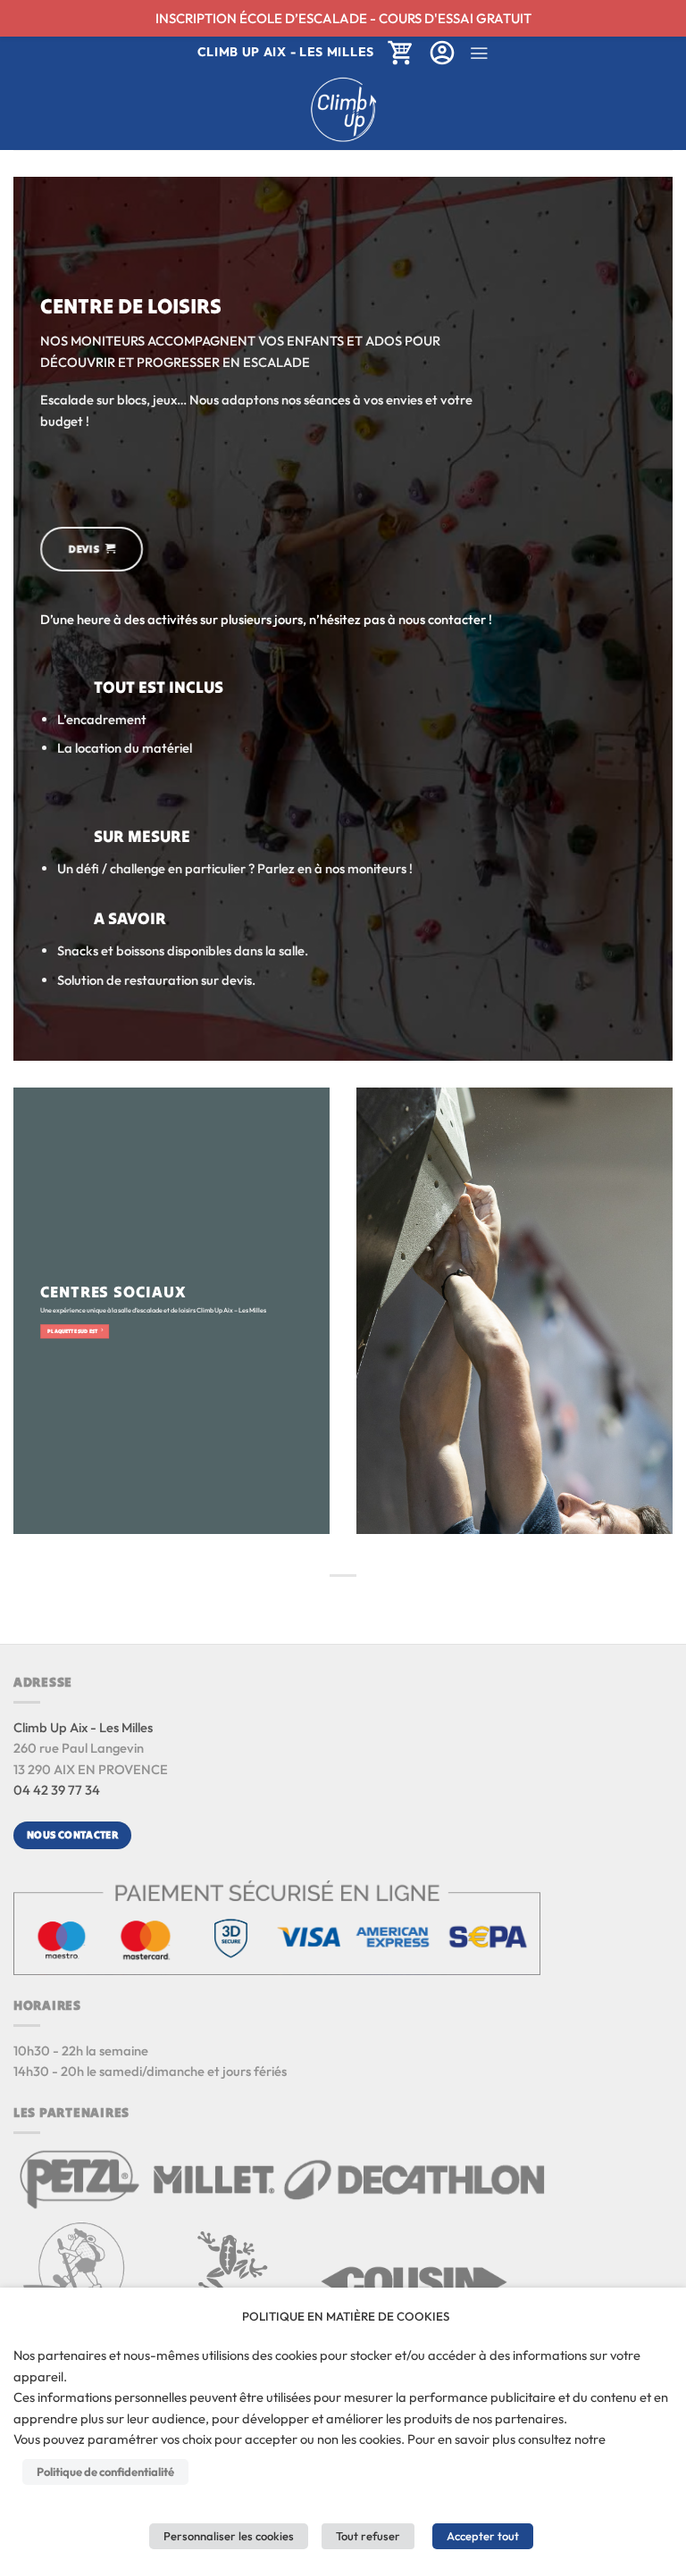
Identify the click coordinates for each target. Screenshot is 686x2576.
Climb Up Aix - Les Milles (83, 1727)
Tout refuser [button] (368, 2536)
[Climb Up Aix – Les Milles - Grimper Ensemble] (343, 109)
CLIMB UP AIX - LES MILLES (286, 52)
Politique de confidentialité (105, 2472)
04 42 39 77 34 (57, 1790)
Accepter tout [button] (483, 2536)
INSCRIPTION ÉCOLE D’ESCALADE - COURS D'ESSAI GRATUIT (343, 18)
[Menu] (479, 53)
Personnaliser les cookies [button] (229, 2536)
